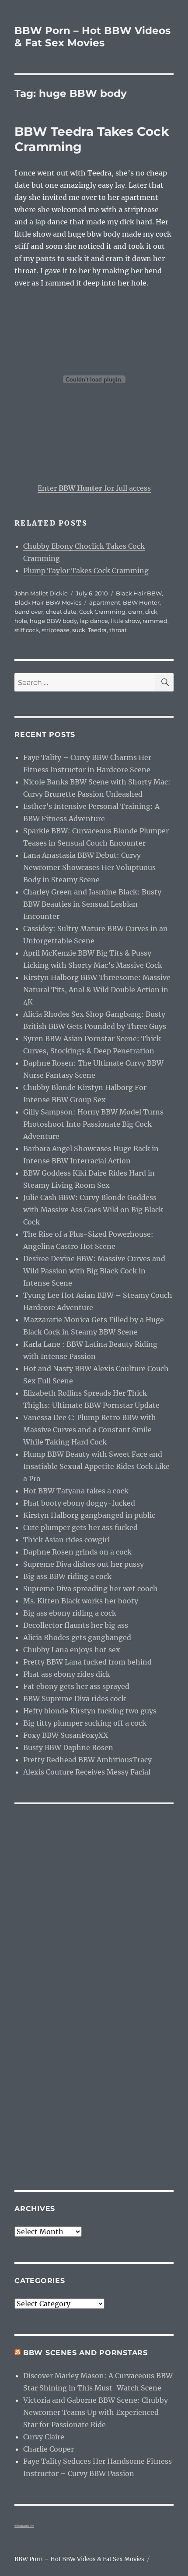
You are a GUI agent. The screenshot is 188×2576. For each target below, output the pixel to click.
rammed (155, 621)
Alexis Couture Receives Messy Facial (87, 1772)
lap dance (94, 621)
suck (79, 630)
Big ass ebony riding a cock (70, 1613)
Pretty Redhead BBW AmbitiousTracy (87, 1760)
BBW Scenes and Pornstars (85, 2353)
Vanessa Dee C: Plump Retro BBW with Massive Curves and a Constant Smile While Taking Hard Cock (90, 1430)
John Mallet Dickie (41, 593)
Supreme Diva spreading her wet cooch (91, 1589)
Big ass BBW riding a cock (67, 1576)
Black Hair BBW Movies (48, 602)
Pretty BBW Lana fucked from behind (87, 1662)
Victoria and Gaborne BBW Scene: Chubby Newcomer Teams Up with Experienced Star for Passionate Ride (96, 2412)
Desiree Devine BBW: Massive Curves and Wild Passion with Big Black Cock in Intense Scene (94, 1271)
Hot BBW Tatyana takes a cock (76, 1491)
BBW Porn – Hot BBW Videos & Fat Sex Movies (92, 37)
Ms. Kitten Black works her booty (81, 1601)
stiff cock (27, 630)
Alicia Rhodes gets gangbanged (77, 1637)
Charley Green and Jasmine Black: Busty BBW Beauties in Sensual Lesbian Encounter (92, 904)
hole (21, 621)
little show (125, 621)
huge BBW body (53, 621)
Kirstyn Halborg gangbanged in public (89, 1515)
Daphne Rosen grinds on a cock (77, 1552)
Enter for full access (94, 488)
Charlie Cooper (49, 2449)
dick (151, 612)
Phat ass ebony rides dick (67, 1674)
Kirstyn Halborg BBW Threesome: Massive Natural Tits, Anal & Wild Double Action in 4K (97, 990)
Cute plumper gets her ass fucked (80, 1527)
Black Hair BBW (139, 593)
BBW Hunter (141, 602)
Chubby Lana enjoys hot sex (72, 1650)
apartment (105, 602)
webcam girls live (24, 2526)
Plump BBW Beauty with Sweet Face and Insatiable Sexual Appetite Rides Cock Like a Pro (96, 1466)
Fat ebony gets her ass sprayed (76, 1686)
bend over (29, 612)
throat (118, 630)
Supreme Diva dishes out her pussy (84, 1564)
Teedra (97, 630)
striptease (56, 630)
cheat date (61, 612)
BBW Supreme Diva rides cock (75, 1699)
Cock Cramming (102, 612)
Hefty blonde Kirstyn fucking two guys (90, 1711)
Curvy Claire (44, 2437)
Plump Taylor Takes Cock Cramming (86, 571)
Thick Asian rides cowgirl (66, 1540)
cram (135, 612)
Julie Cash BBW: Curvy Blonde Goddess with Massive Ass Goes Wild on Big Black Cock (93, 1210)
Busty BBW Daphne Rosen (68, 1747)
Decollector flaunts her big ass (76, 1625)
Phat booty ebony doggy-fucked (79, 1503)
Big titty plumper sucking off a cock (85, 1723)
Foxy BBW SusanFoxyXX (66, 1735)
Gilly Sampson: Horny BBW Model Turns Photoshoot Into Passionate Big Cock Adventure (93, 1124)
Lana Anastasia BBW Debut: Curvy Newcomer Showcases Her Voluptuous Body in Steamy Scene (89, 867)
